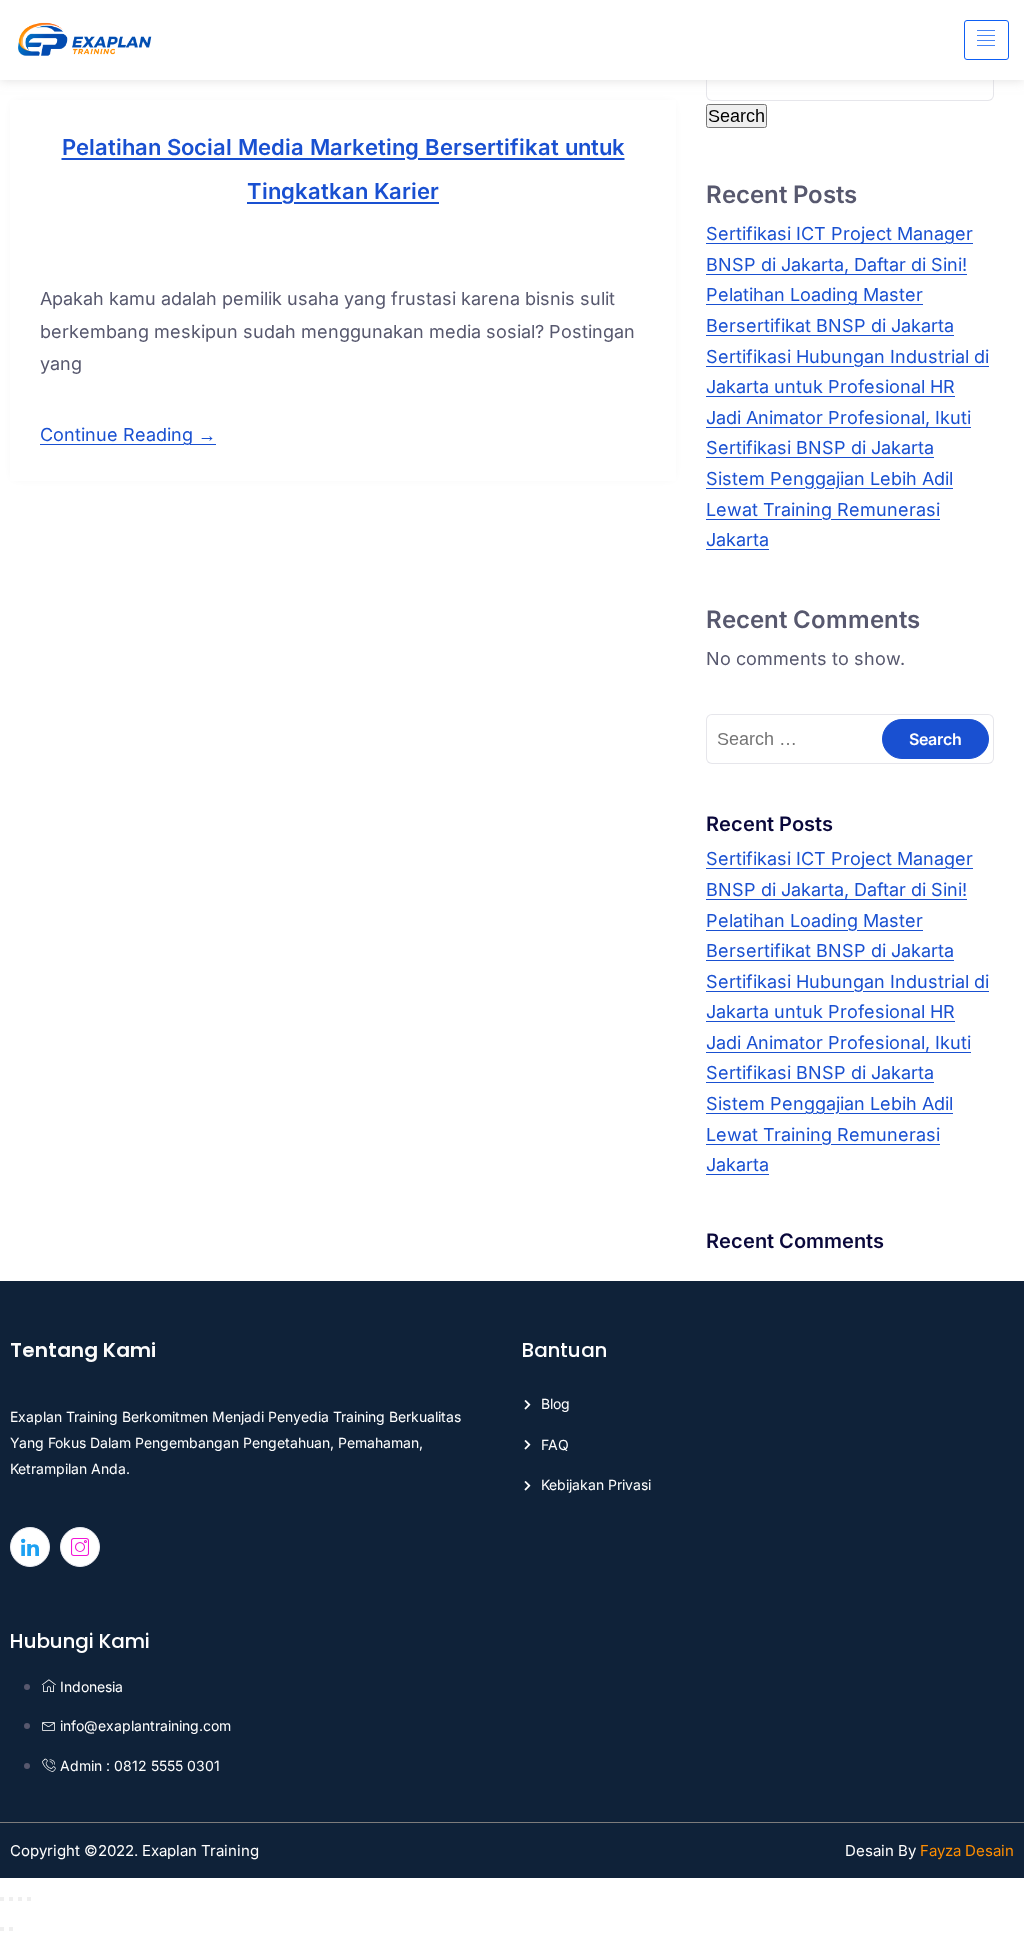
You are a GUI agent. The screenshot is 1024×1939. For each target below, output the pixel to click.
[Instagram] (80, 1547)
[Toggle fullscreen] (11, 1899)
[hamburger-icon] (986, 40)
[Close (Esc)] (29, 1899)
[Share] (20, 1899)
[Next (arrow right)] (11, 1929)
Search (736, 116)
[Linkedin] (30, 1547)
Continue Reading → (128, 434)
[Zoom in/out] (2, 1899)
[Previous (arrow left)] (2, 1929)
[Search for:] (850, 738)
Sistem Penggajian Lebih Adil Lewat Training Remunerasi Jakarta (829, 509)
